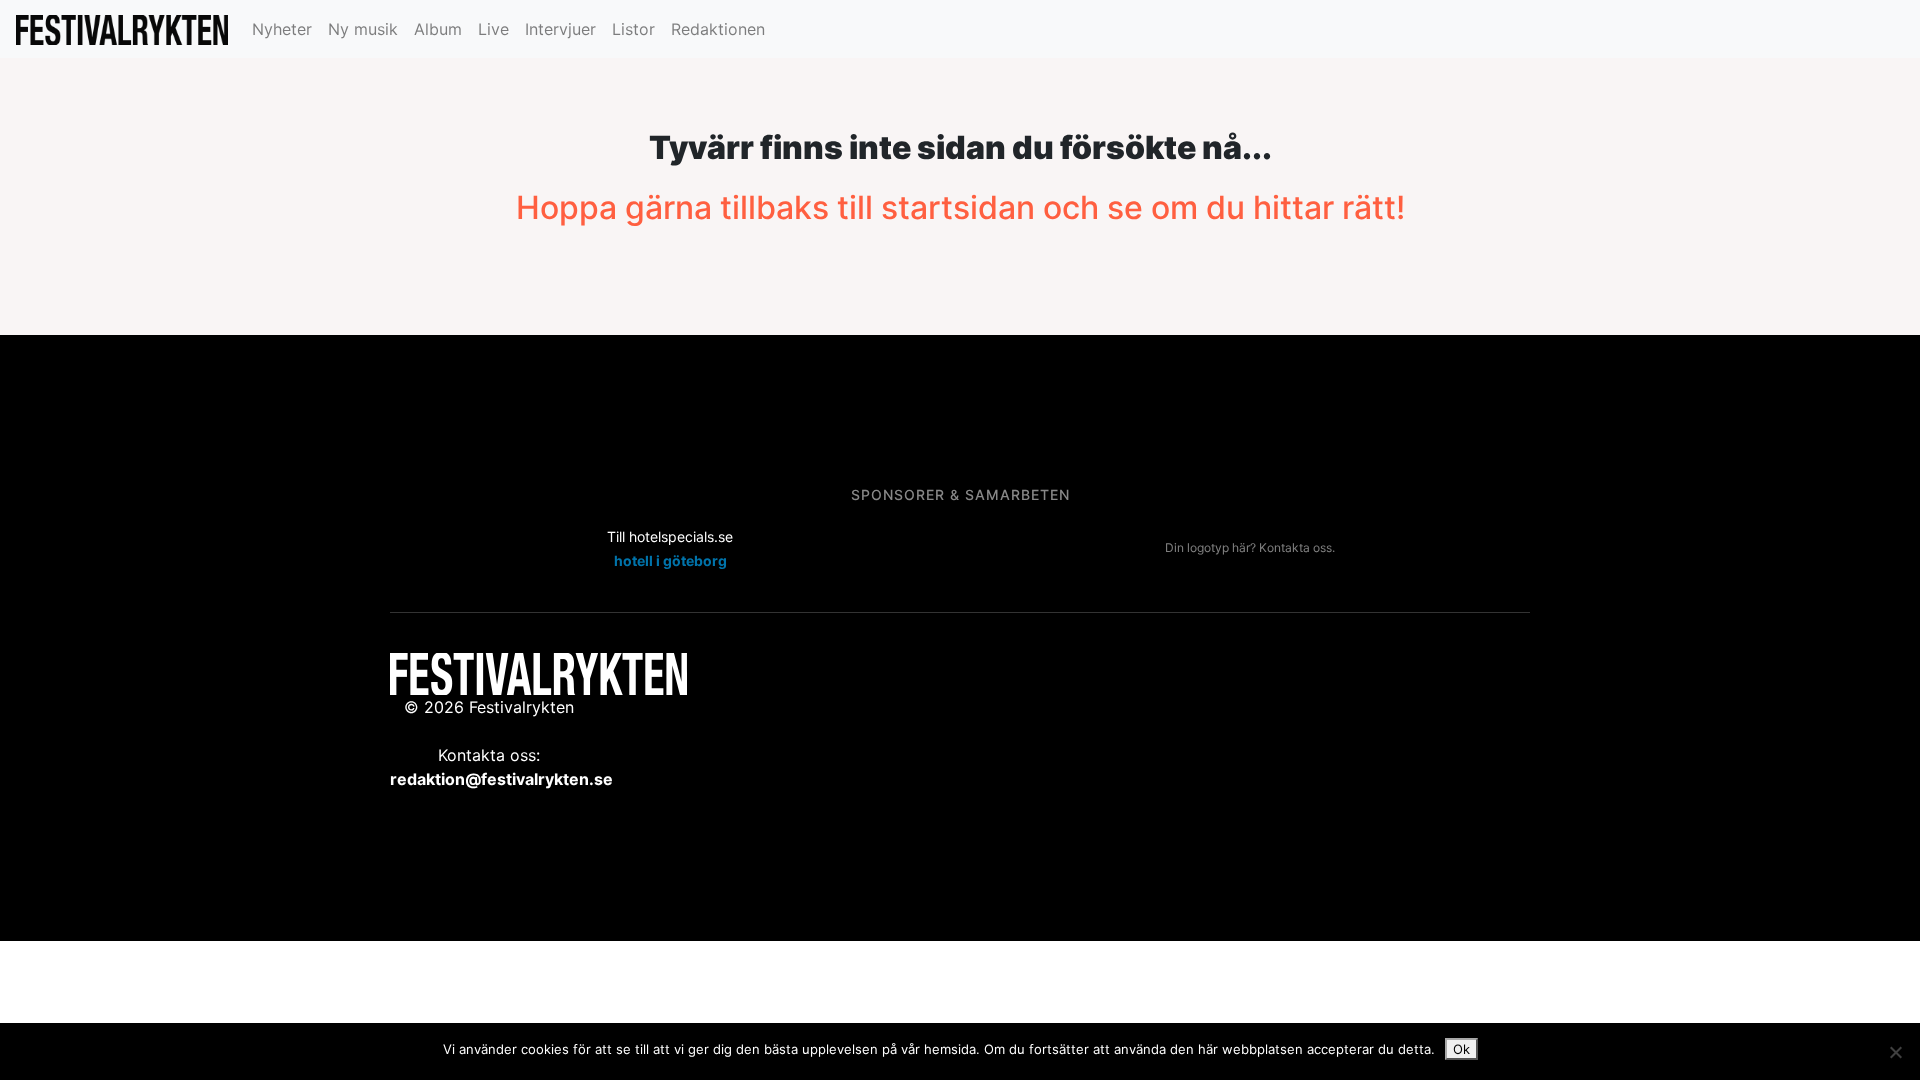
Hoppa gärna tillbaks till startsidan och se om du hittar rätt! (960, 207)
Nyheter (282, 29)
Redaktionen (718, 29)
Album (438, 29)
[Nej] (1895, 1052)
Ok (1461, 1049)
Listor (633, 29)
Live (493, 29)
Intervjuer (560, 29)
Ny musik (363, 29)
